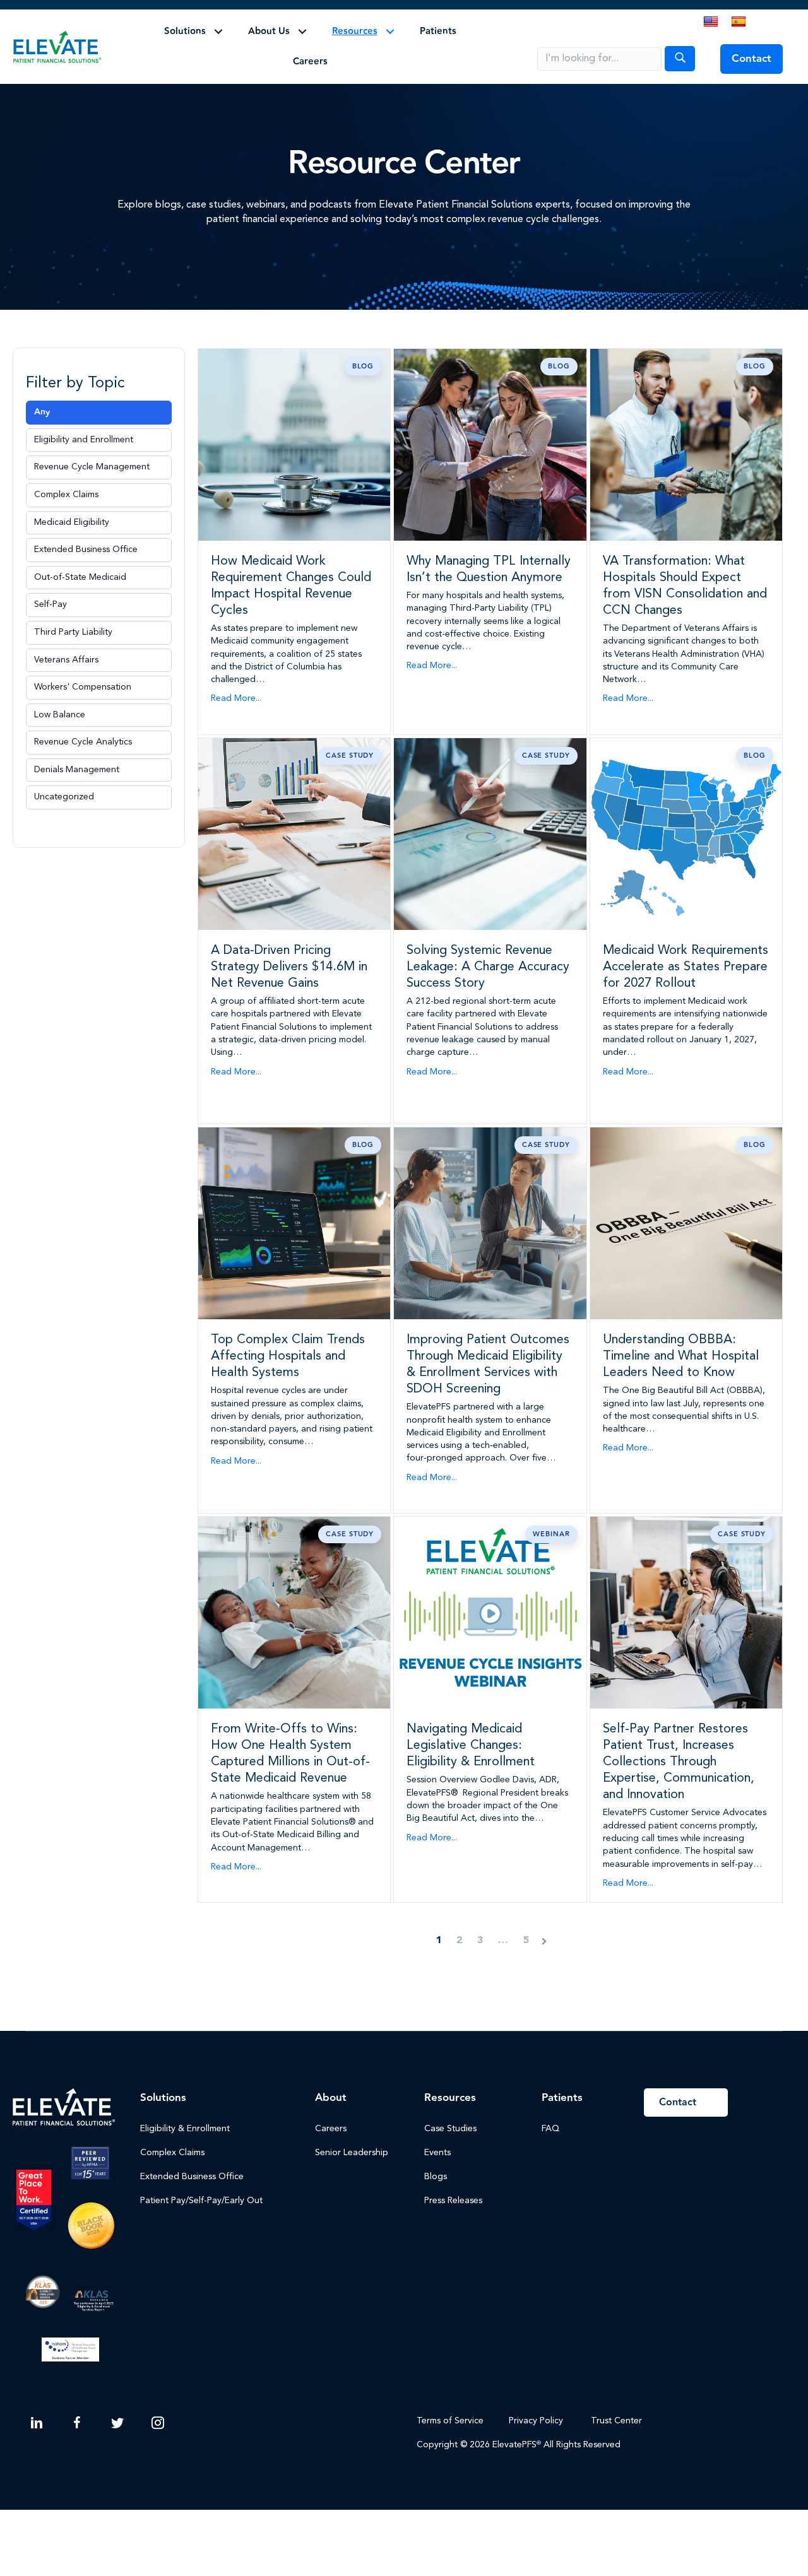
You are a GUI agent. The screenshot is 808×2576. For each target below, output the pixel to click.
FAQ (550, 2129)
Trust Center (618, 2421)
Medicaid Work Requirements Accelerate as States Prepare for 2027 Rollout (686, 967)
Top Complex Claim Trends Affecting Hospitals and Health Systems (288, 1356)
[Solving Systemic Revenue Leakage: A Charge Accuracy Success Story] (490, 833)
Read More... (236, 698)
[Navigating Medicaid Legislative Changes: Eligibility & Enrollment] (490, 1613)
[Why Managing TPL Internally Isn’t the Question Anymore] (490, 444)
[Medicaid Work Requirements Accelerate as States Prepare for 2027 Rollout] (686, 833)
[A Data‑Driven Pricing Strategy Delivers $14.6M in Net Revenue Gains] (294, 833)
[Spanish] (739, 22)
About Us (269, 31)
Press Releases (453, 2201)
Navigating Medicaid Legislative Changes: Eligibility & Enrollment (471, 1746)
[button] (218, 32)
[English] (711, 22)
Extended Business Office (192, 2177)
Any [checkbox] (42, 412)
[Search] (680, 59)
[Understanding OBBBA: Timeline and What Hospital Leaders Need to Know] (686, 1223)
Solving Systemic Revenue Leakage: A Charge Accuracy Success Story (488, 967)
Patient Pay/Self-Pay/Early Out (201, 2201)
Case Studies (450, 2129)
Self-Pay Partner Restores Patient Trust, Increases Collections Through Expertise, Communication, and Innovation (679, 1762)
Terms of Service (450, 2421)
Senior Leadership (352, 2153)
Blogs (436, 2177)
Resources (355, 31)
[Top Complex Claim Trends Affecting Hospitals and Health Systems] (294, 1223)
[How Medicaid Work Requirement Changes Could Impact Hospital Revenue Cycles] (294, 444)
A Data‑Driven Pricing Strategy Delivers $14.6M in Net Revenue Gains (289, 967)
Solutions (185, 31)
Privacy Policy (536, 2421)
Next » (544, 1941)
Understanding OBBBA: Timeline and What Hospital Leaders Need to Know (681, 1356)
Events (437, 2153)
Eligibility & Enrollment (185, 2129)
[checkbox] (99, 440)
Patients (438, 31)
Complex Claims (172, 2153)
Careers (310, 62)
